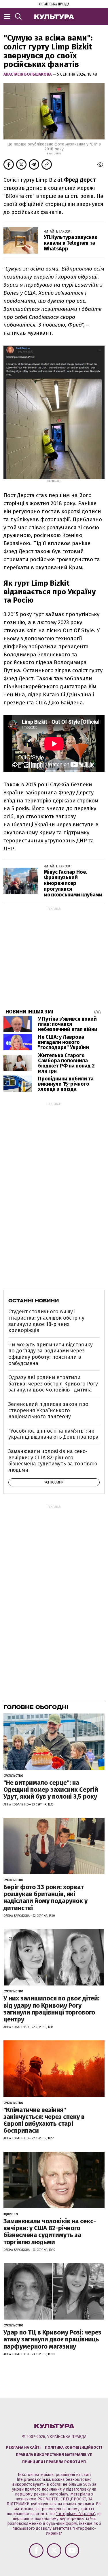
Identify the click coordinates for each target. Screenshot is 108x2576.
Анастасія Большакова (28, 74)
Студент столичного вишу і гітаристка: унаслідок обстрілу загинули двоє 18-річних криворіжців (46, 1321)
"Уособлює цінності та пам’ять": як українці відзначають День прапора (53, 1434)
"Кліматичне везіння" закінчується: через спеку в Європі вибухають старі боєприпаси (44, 2120)
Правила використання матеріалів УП (54, 2455)
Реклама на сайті (23, 2447)
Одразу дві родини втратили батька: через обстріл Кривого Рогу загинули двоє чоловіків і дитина (53, 1384)
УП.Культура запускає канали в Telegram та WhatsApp (70, 243)
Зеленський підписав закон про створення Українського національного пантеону (48, 1410)
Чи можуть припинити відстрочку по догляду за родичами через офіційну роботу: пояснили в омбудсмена (51, 1354)
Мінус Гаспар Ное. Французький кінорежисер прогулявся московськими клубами (73, 883)
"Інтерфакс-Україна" (75, 2514)
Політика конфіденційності (73, 2447)
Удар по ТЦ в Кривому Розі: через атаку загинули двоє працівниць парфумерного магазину (52, 2339)
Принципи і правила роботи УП (54, 2462)
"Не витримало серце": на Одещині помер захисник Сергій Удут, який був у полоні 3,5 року (51, 1790)
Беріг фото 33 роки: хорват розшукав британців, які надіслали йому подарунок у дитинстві (46, 1897)
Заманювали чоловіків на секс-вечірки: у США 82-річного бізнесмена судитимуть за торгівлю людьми (53, 1461)
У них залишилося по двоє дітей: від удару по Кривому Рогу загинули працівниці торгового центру (51, 2009)
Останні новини (34, 1301)
